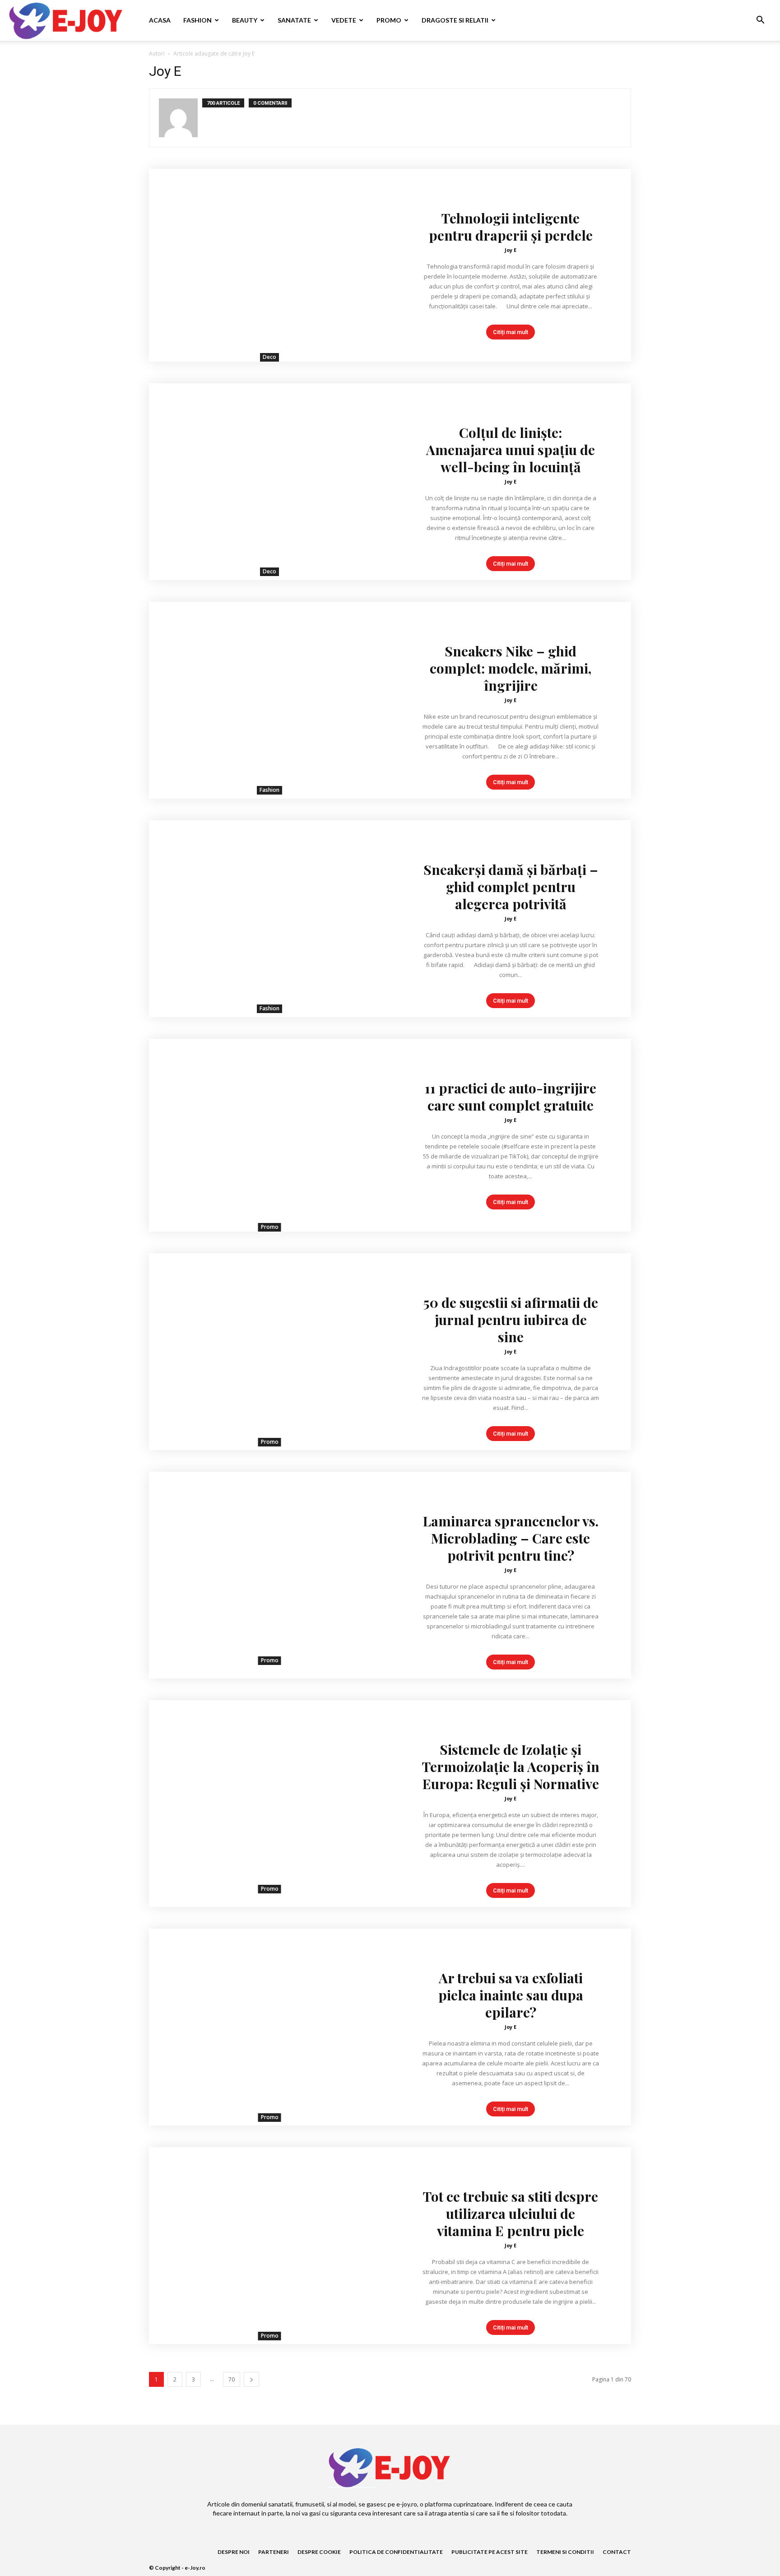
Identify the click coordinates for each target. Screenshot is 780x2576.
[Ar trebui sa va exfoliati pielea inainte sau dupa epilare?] (269, 2025)
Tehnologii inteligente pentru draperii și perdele (511, 227)
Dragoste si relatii (455, 20)
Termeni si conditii (565, 2552)
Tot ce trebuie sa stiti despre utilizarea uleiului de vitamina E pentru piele (511, 2213)
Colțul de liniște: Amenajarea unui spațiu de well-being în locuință (511, 450)
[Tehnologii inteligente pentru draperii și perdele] (269, 265)
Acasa (160, 20)
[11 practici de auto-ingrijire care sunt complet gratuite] (269, 1135)
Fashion (197, 20)
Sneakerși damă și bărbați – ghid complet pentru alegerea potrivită (511, 887)
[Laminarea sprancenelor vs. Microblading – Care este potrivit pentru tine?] (269, 1568)
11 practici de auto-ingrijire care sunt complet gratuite (511, 1097)
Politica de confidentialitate (396, 2552)
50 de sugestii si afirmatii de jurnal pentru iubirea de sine (511, 1320)
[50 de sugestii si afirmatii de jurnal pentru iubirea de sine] (269, 1350)
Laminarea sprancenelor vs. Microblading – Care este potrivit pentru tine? (511, 1538)
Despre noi (234, 2552)
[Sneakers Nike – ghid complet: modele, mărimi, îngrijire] (269, 698)
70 (232, 2379)
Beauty (245, 20)
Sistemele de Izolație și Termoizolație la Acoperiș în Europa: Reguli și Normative (511, 1767)
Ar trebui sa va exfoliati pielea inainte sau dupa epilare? (511, 1995)
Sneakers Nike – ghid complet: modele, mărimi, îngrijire (511, 668)
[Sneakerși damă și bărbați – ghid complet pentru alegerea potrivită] (269, 917)
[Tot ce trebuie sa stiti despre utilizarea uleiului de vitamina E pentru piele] (269, 2244)
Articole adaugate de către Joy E (214, 53)
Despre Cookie (319, 2552)
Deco (269, 357)
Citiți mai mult (511, 332)
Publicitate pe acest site (490, 2552)
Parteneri (274, 2552)
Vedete (344, 20)
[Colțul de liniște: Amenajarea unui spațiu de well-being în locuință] (269, 480)
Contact (617, 2552)
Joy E (511, 250)
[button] (760, 21)
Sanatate (294, 20)
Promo (389, 20)
